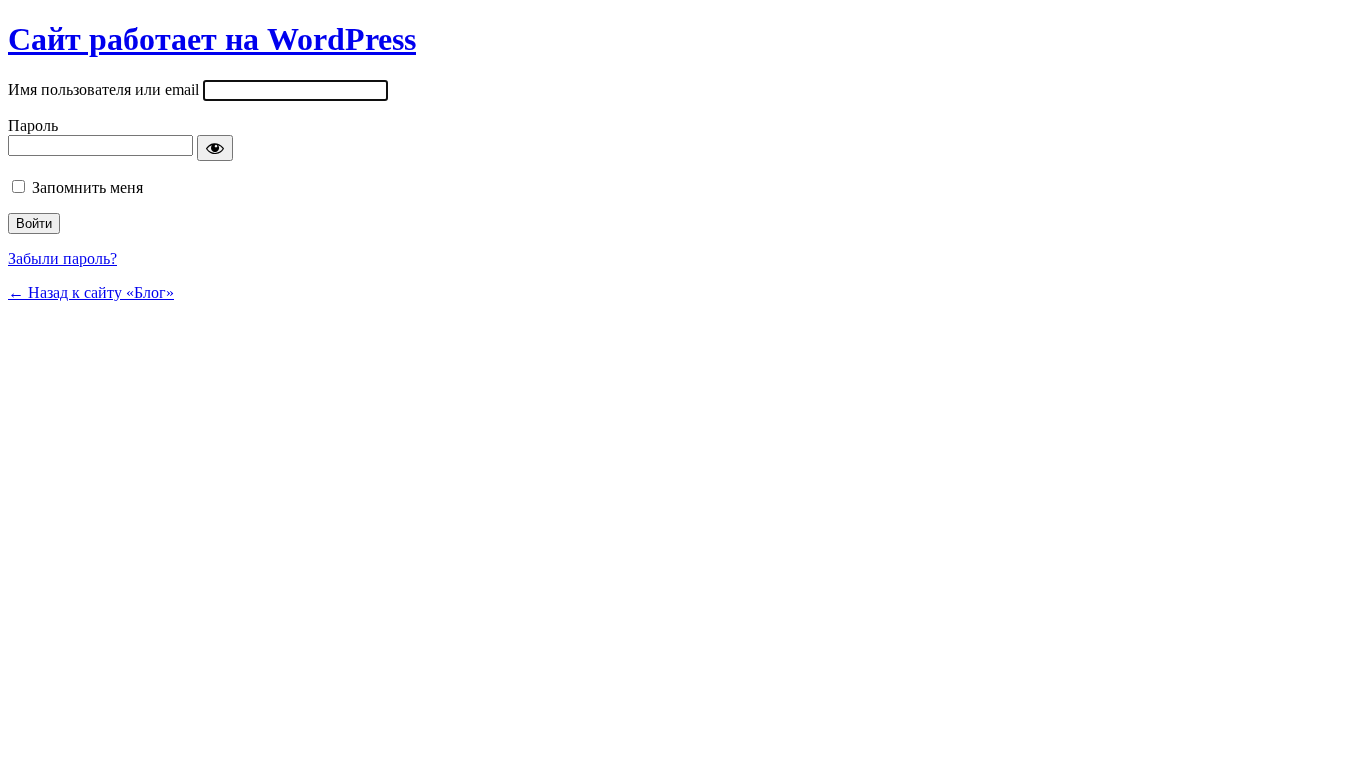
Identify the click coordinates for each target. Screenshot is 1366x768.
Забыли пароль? (62, 258)
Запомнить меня (87, 187)
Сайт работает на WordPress (212, 39)
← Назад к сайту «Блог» (91, 292)
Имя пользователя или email (103, 89)
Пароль (33, 125)
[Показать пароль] (215, 148)
